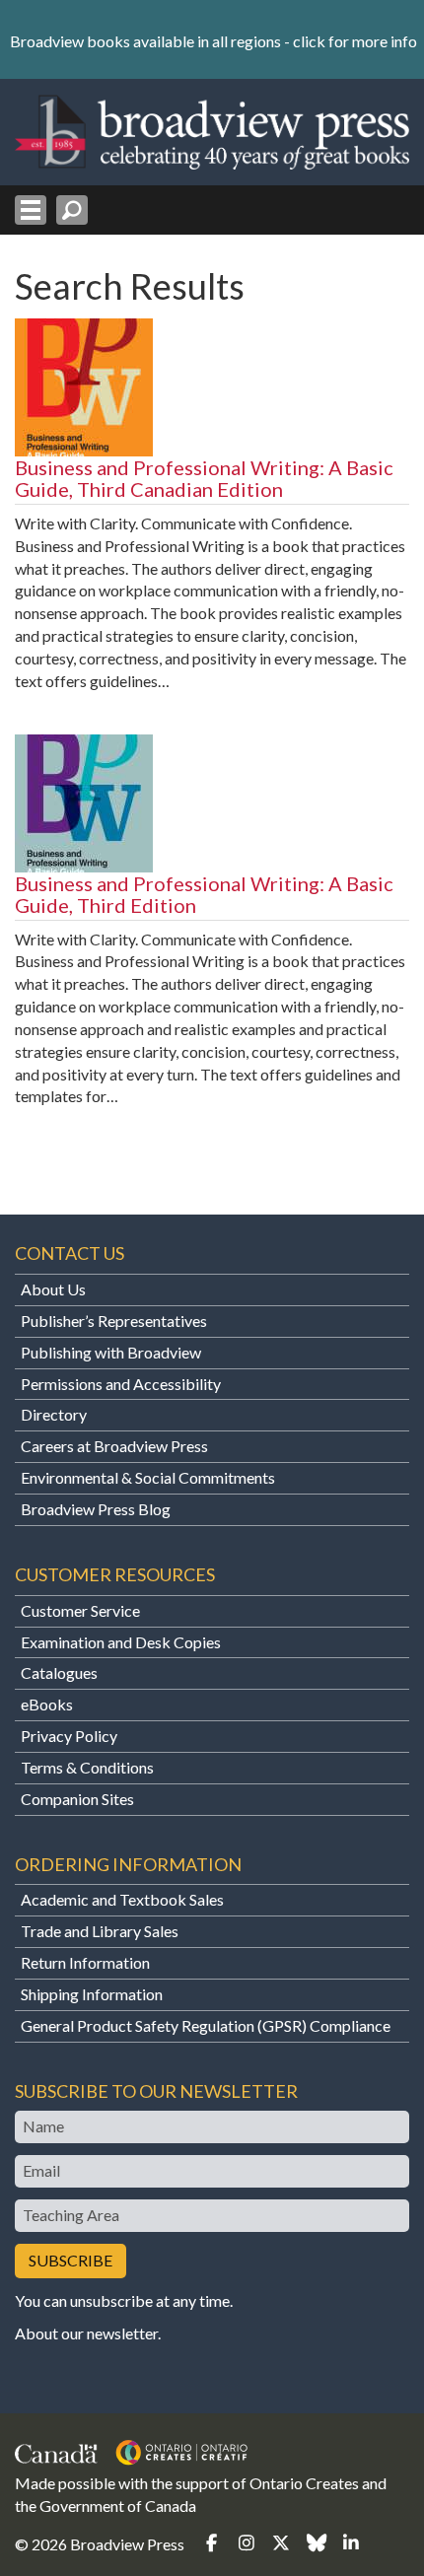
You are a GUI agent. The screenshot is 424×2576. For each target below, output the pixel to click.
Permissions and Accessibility (121, 1384)
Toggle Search (72, 210)
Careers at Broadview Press (114, 1446)
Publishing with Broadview (111, 1352)
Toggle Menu (31, 210)
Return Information (85, 1962)
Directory (54, 1414)
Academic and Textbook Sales (122, 1899)
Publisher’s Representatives (114, 1321)
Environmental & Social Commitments (148, 1477)
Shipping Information (92, 1994)
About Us (53, 1289)
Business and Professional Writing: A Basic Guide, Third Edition (204, 894)
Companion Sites (77, 1799)
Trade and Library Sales (100, 1931)
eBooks (47, 1704)
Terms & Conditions (87, 1767)
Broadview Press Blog (96, 1509)
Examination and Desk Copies (121, 1642)
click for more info (355, 41)
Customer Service (80, 1610)
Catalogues (59, 1672)
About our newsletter (86, 2333)
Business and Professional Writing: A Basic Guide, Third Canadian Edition (204, 478)
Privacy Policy (69, 1736)
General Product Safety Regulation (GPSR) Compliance (206, 2025)
